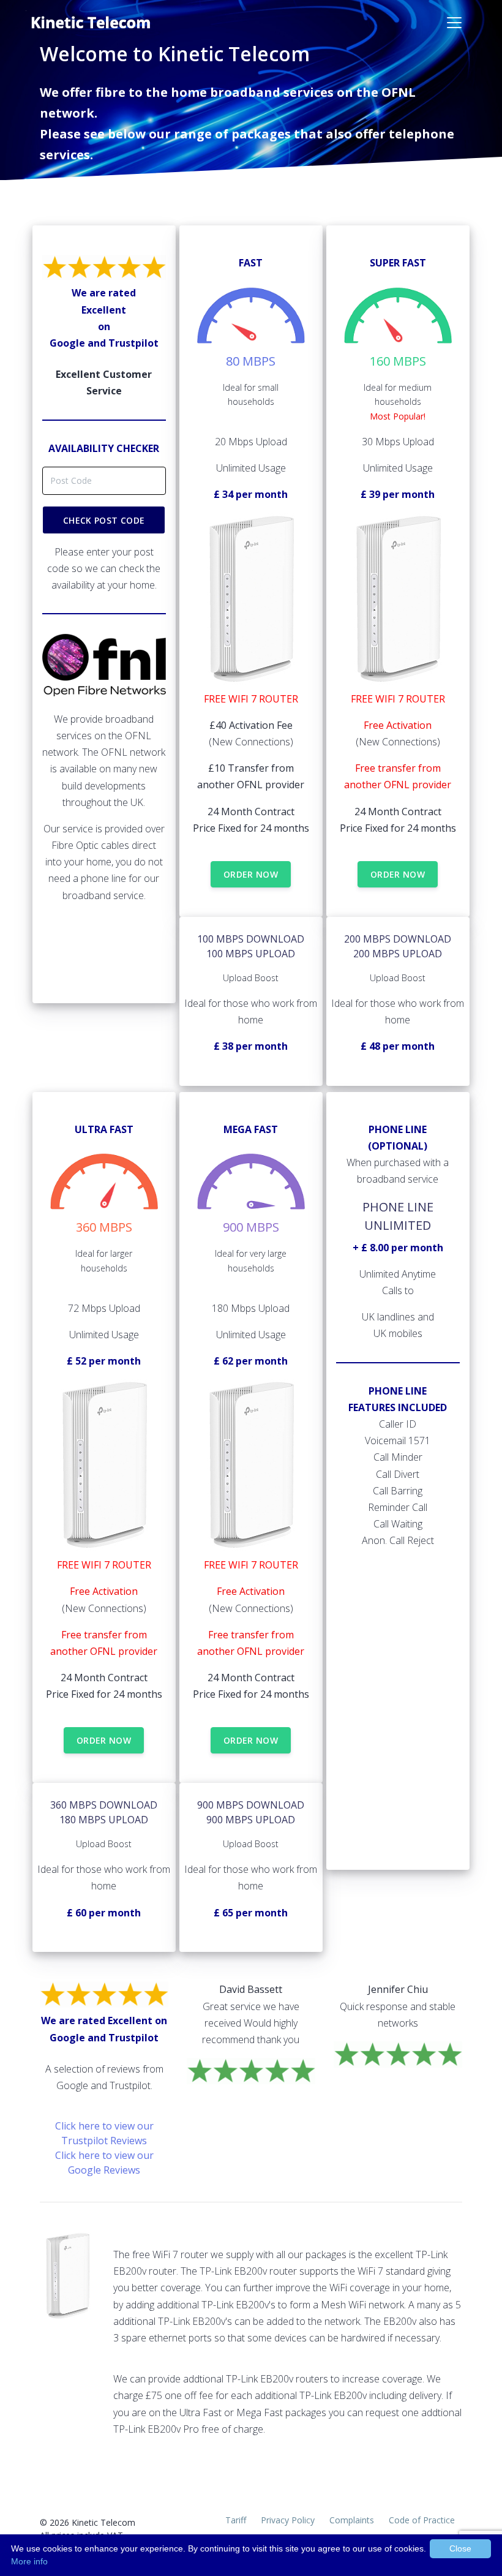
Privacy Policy (288, 2520)
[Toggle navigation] (454, 23)
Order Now (251, 874)
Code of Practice (422, 2520)
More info (29, 2561)
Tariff (236, 2520)
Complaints (352, 2520)
